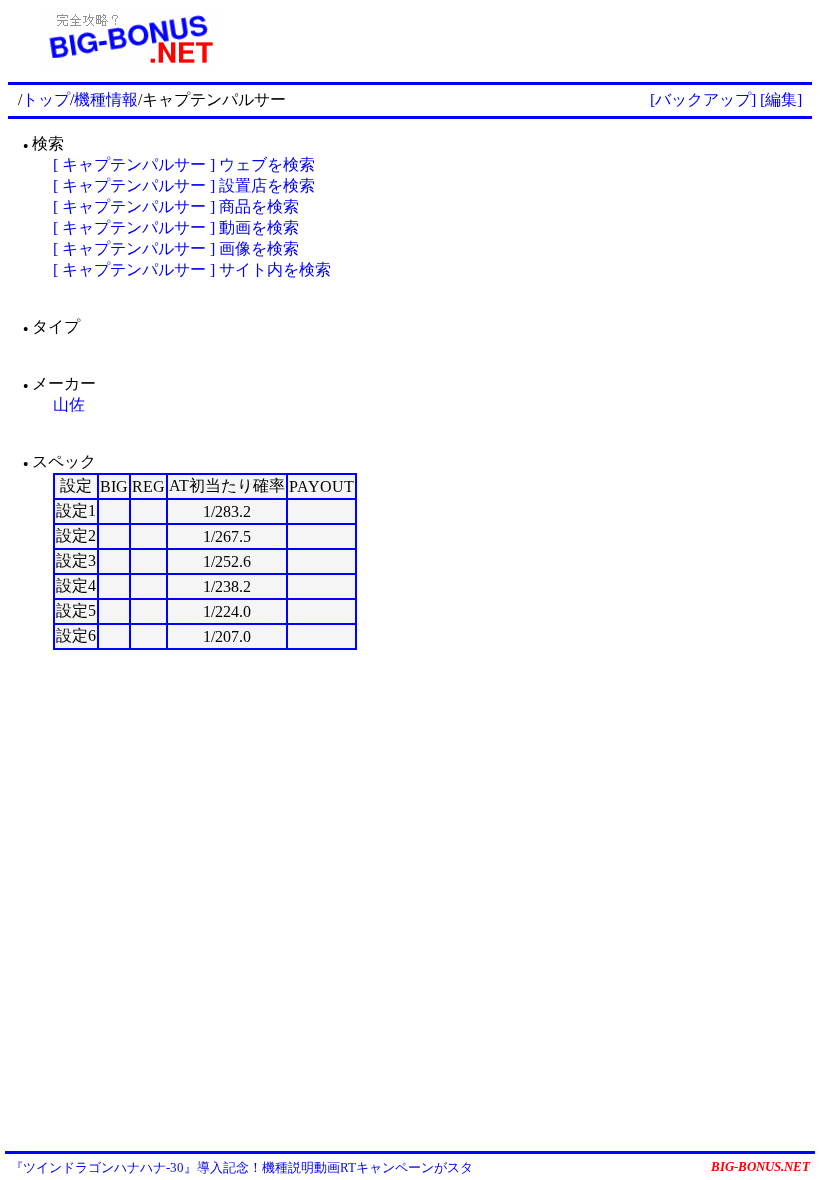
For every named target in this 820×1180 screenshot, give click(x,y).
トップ (46, 99)
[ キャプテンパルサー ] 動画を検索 (176, 227)
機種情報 (106, 99)
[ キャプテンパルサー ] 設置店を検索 (184, 185)
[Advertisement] (531, 38)
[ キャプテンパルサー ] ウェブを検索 (184, 164)
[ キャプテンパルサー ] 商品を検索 (176, 206)
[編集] (781, 99)
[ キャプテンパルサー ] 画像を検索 (176, 248)
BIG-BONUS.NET (760, 1166)
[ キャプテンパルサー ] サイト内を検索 (192, 269)
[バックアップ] (703, 99)
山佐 (69, 404)
